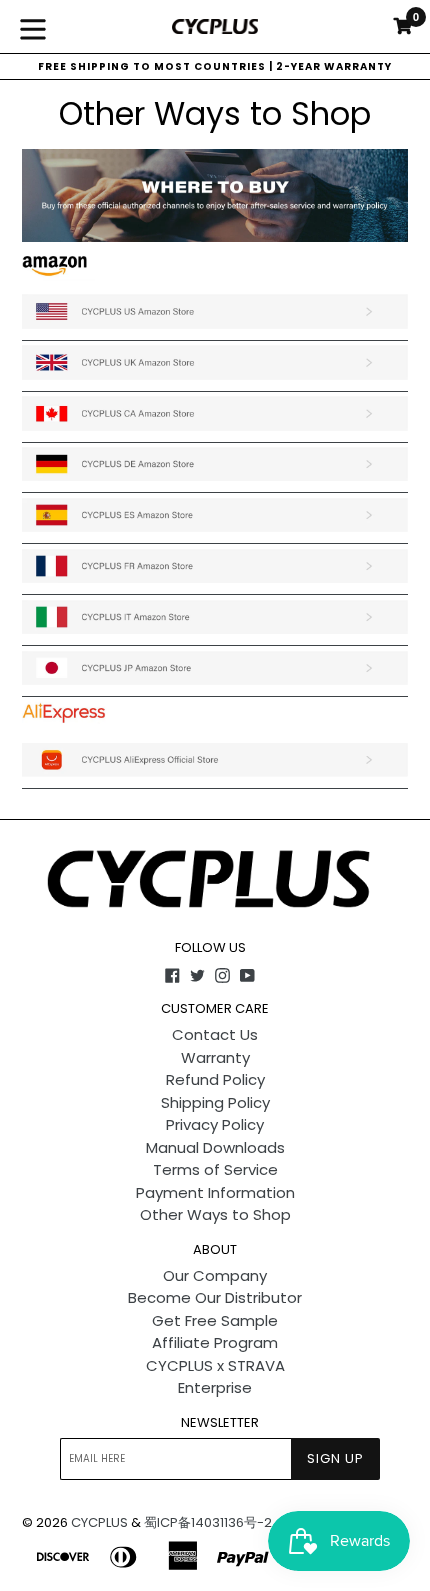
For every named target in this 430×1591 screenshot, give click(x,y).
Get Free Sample (215, 1320)
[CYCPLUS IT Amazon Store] (215, 634)
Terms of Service (215, 1169)
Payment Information (215, 1192)
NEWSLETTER (220, 1423)
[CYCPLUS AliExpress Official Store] (215, 777)
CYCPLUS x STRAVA (215, 1365)
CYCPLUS (99, 1522)
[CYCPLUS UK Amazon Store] (215, 380)
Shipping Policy (215, 1102)
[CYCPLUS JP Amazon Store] (215, 685)
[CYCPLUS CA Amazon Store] (215, 431)
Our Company (215, 1275)
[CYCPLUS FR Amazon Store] (215, 583)
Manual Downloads (215, 1147)
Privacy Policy (215, 1124)
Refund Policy (215, 1079)
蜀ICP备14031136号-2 (208, 1522)
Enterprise (215, 1387)
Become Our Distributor (215, 1297)
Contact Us (215, 1034)
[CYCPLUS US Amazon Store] (215, 329)
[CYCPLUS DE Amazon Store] (215, 481)
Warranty (215, 1057)
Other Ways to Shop (215, 1214)
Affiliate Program (215, 1342)
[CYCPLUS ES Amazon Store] (215, 532)
